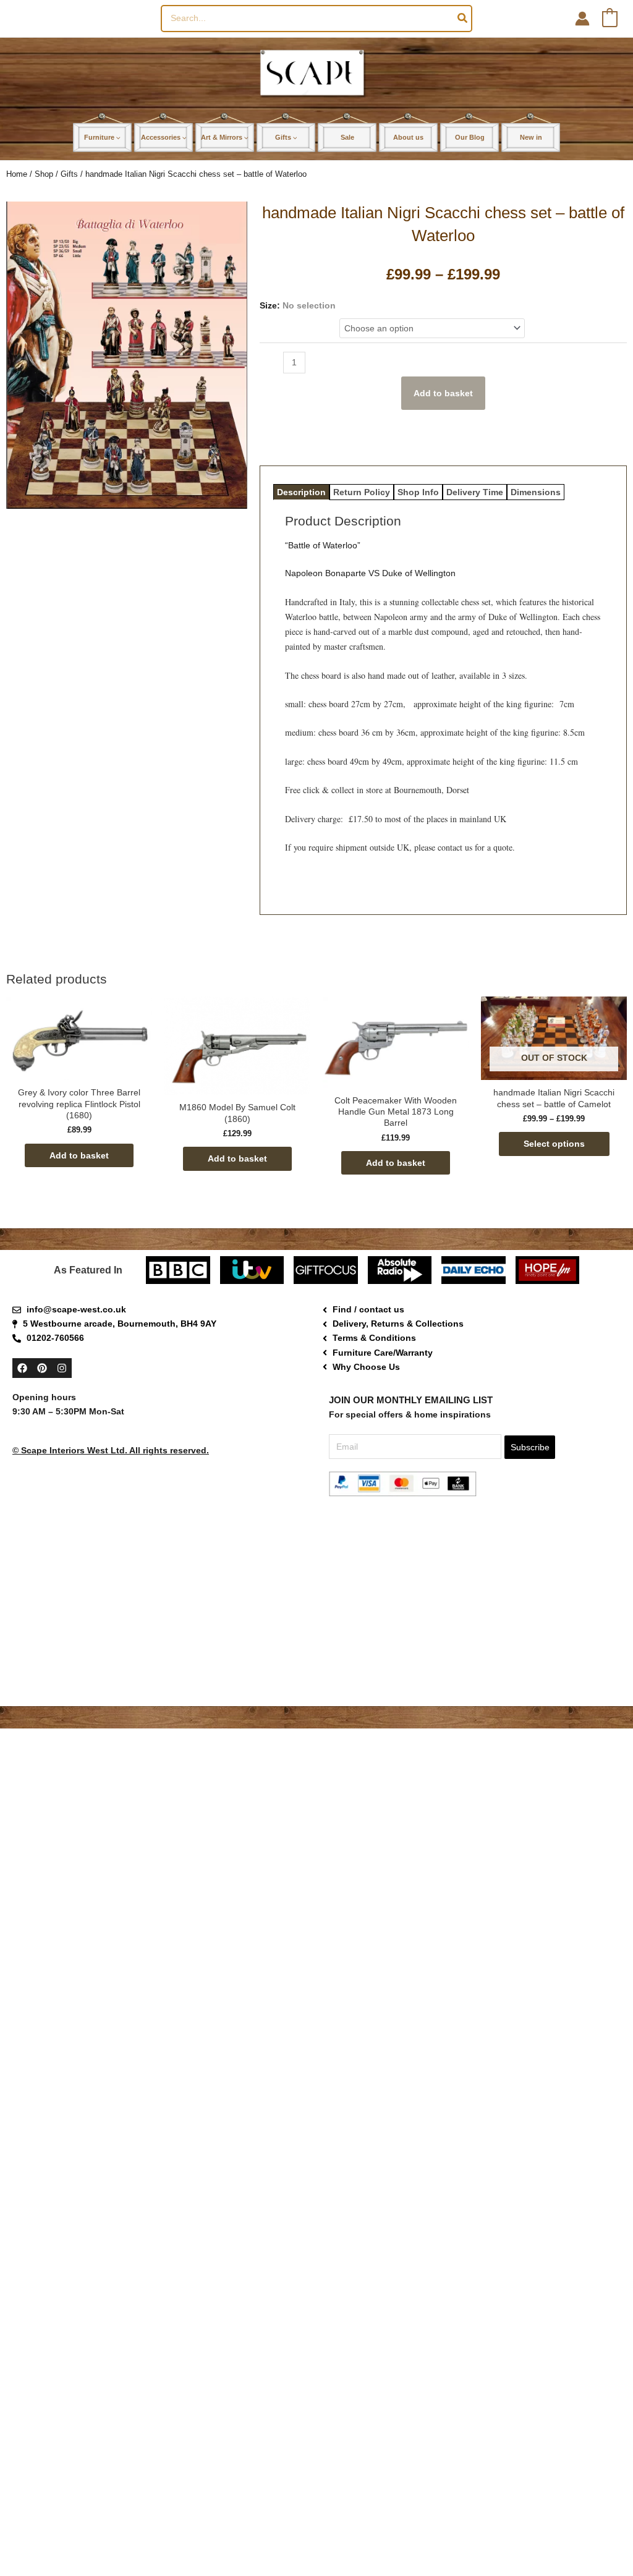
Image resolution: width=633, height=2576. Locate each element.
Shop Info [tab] (418, 492)
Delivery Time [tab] (475, 492)
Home (17, 174)
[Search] (463, 19)
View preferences (566, 2540)
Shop (44, 174)
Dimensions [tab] (536, 492)
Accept (362, 2540)
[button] (608, 2447)
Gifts (69, 174)
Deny (465, 2540)
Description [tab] (301, 492)
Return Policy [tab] (362, 492)
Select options (554, 1144)
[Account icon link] (582, 19)
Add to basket (443, 393)
